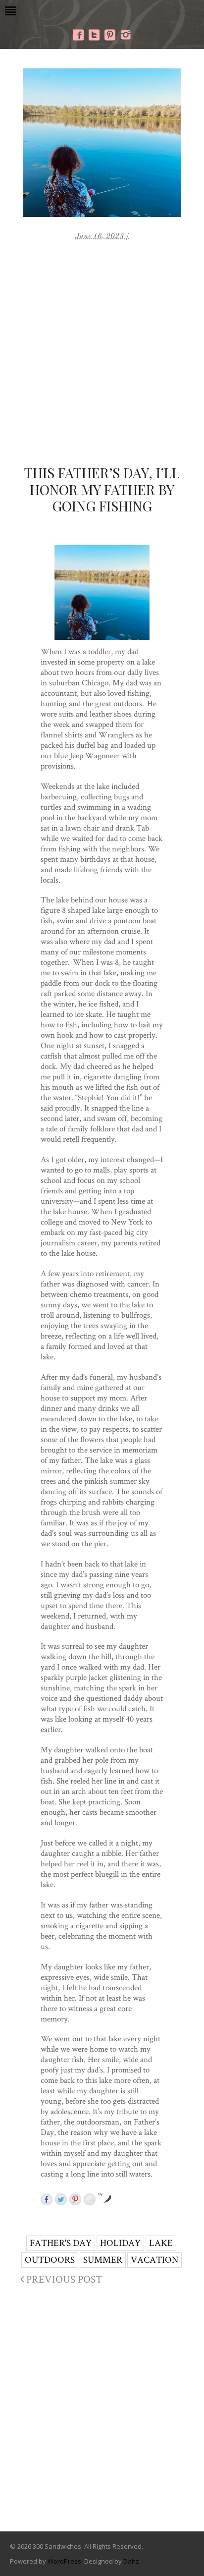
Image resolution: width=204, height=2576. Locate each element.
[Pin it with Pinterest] (75, 2199)
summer (103, 2260)
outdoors (50, 2260)
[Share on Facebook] (47, 2199)
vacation (154, 2260)
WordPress (64, 2561)
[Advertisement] (102, 348)
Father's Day (61, 2243)
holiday (120, 2243)
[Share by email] (90, 2199)
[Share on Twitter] (61, 2199)
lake (161, 2243)
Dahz (131, 2561)
